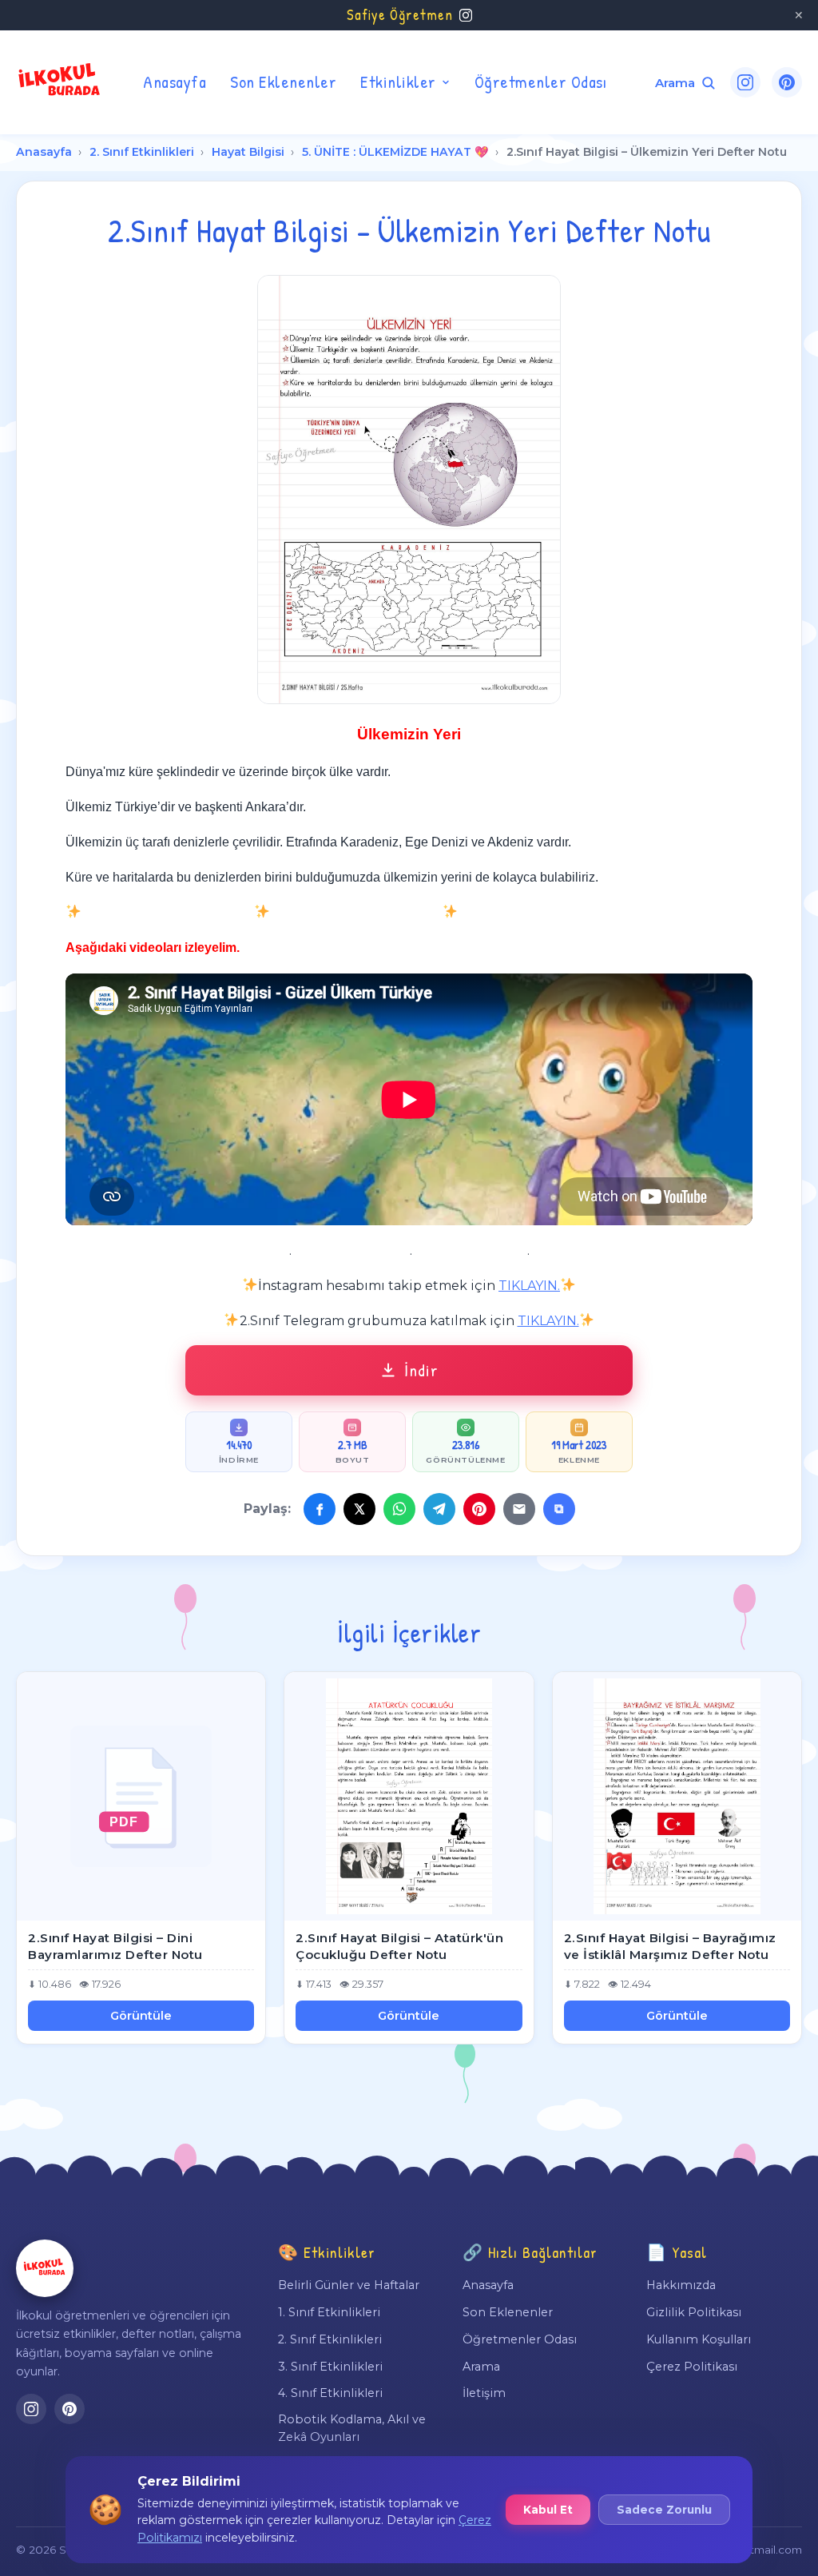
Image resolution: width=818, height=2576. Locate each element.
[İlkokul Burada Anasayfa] (60, 82)
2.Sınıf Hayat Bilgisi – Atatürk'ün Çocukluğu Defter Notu (399, 1946)
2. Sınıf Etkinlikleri (142, 152)
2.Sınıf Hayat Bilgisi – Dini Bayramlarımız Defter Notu (115, 1946)
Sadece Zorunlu (664, 2510)
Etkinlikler (398, 82)
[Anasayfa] (45, 2268)
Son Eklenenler (283, 82)
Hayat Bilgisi (248, 152)
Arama (481, 2367)
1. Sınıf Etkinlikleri (329, 2312)
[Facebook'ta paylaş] (320, 1509)
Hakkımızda (681, 2285)
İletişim (484, 2393)
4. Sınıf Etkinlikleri (330, 2393)
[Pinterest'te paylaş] (479, 1509)
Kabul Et (548, 2510)
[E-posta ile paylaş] (519, 1509)
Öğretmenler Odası (541, 82)
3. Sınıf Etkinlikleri (330, 2367)
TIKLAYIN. (529, 1286)
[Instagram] (745, 82)
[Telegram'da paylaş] (439, 1509)
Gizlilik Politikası (694, 2312)
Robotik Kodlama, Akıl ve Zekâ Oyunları (352, 2428)
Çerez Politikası (692, 2367)
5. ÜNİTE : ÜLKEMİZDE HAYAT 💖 (395, 152)
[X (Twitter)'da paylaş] (359, 1509)
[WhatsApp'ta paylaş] (399, 1509)
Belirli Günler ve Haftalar (349, 2285)
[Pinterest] (787, 82)
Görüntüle (141, 2016)
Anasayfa (175, 82)
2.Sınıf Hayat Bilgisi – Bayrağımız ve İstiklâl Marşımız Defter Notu (670, 1946)
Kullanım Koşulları (699, 2339)
